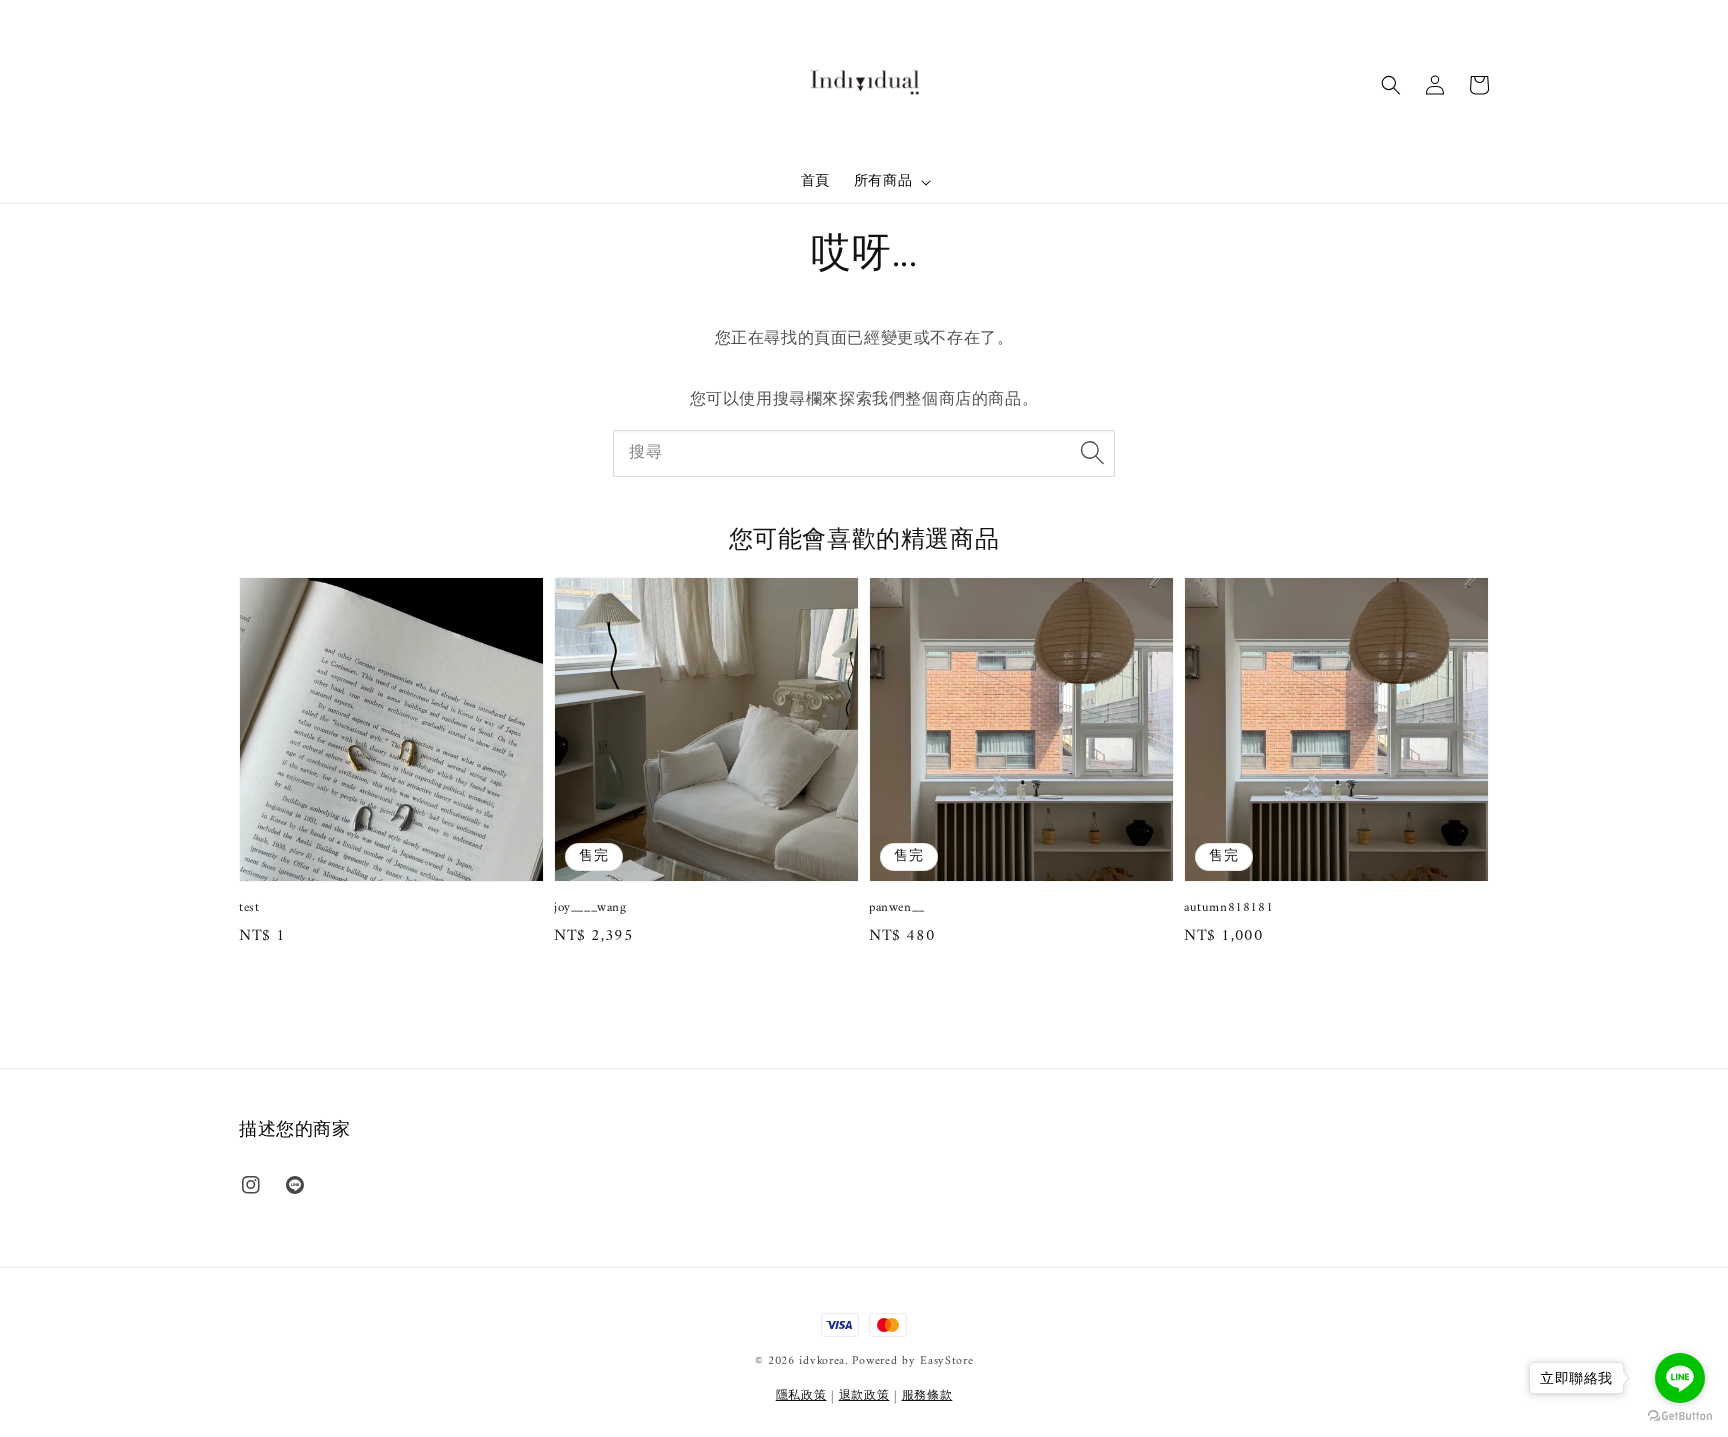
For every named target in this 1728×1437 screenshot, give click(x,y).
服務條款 (927, 1396)
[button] (1391, 85)
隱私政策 (801, 1396)
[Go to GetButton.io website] (1680, 1416)
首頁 (815, 181)
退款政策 (864, 1396)
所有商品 (883, 182)
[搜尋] (1092, 453)
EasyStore (946, 1361)
